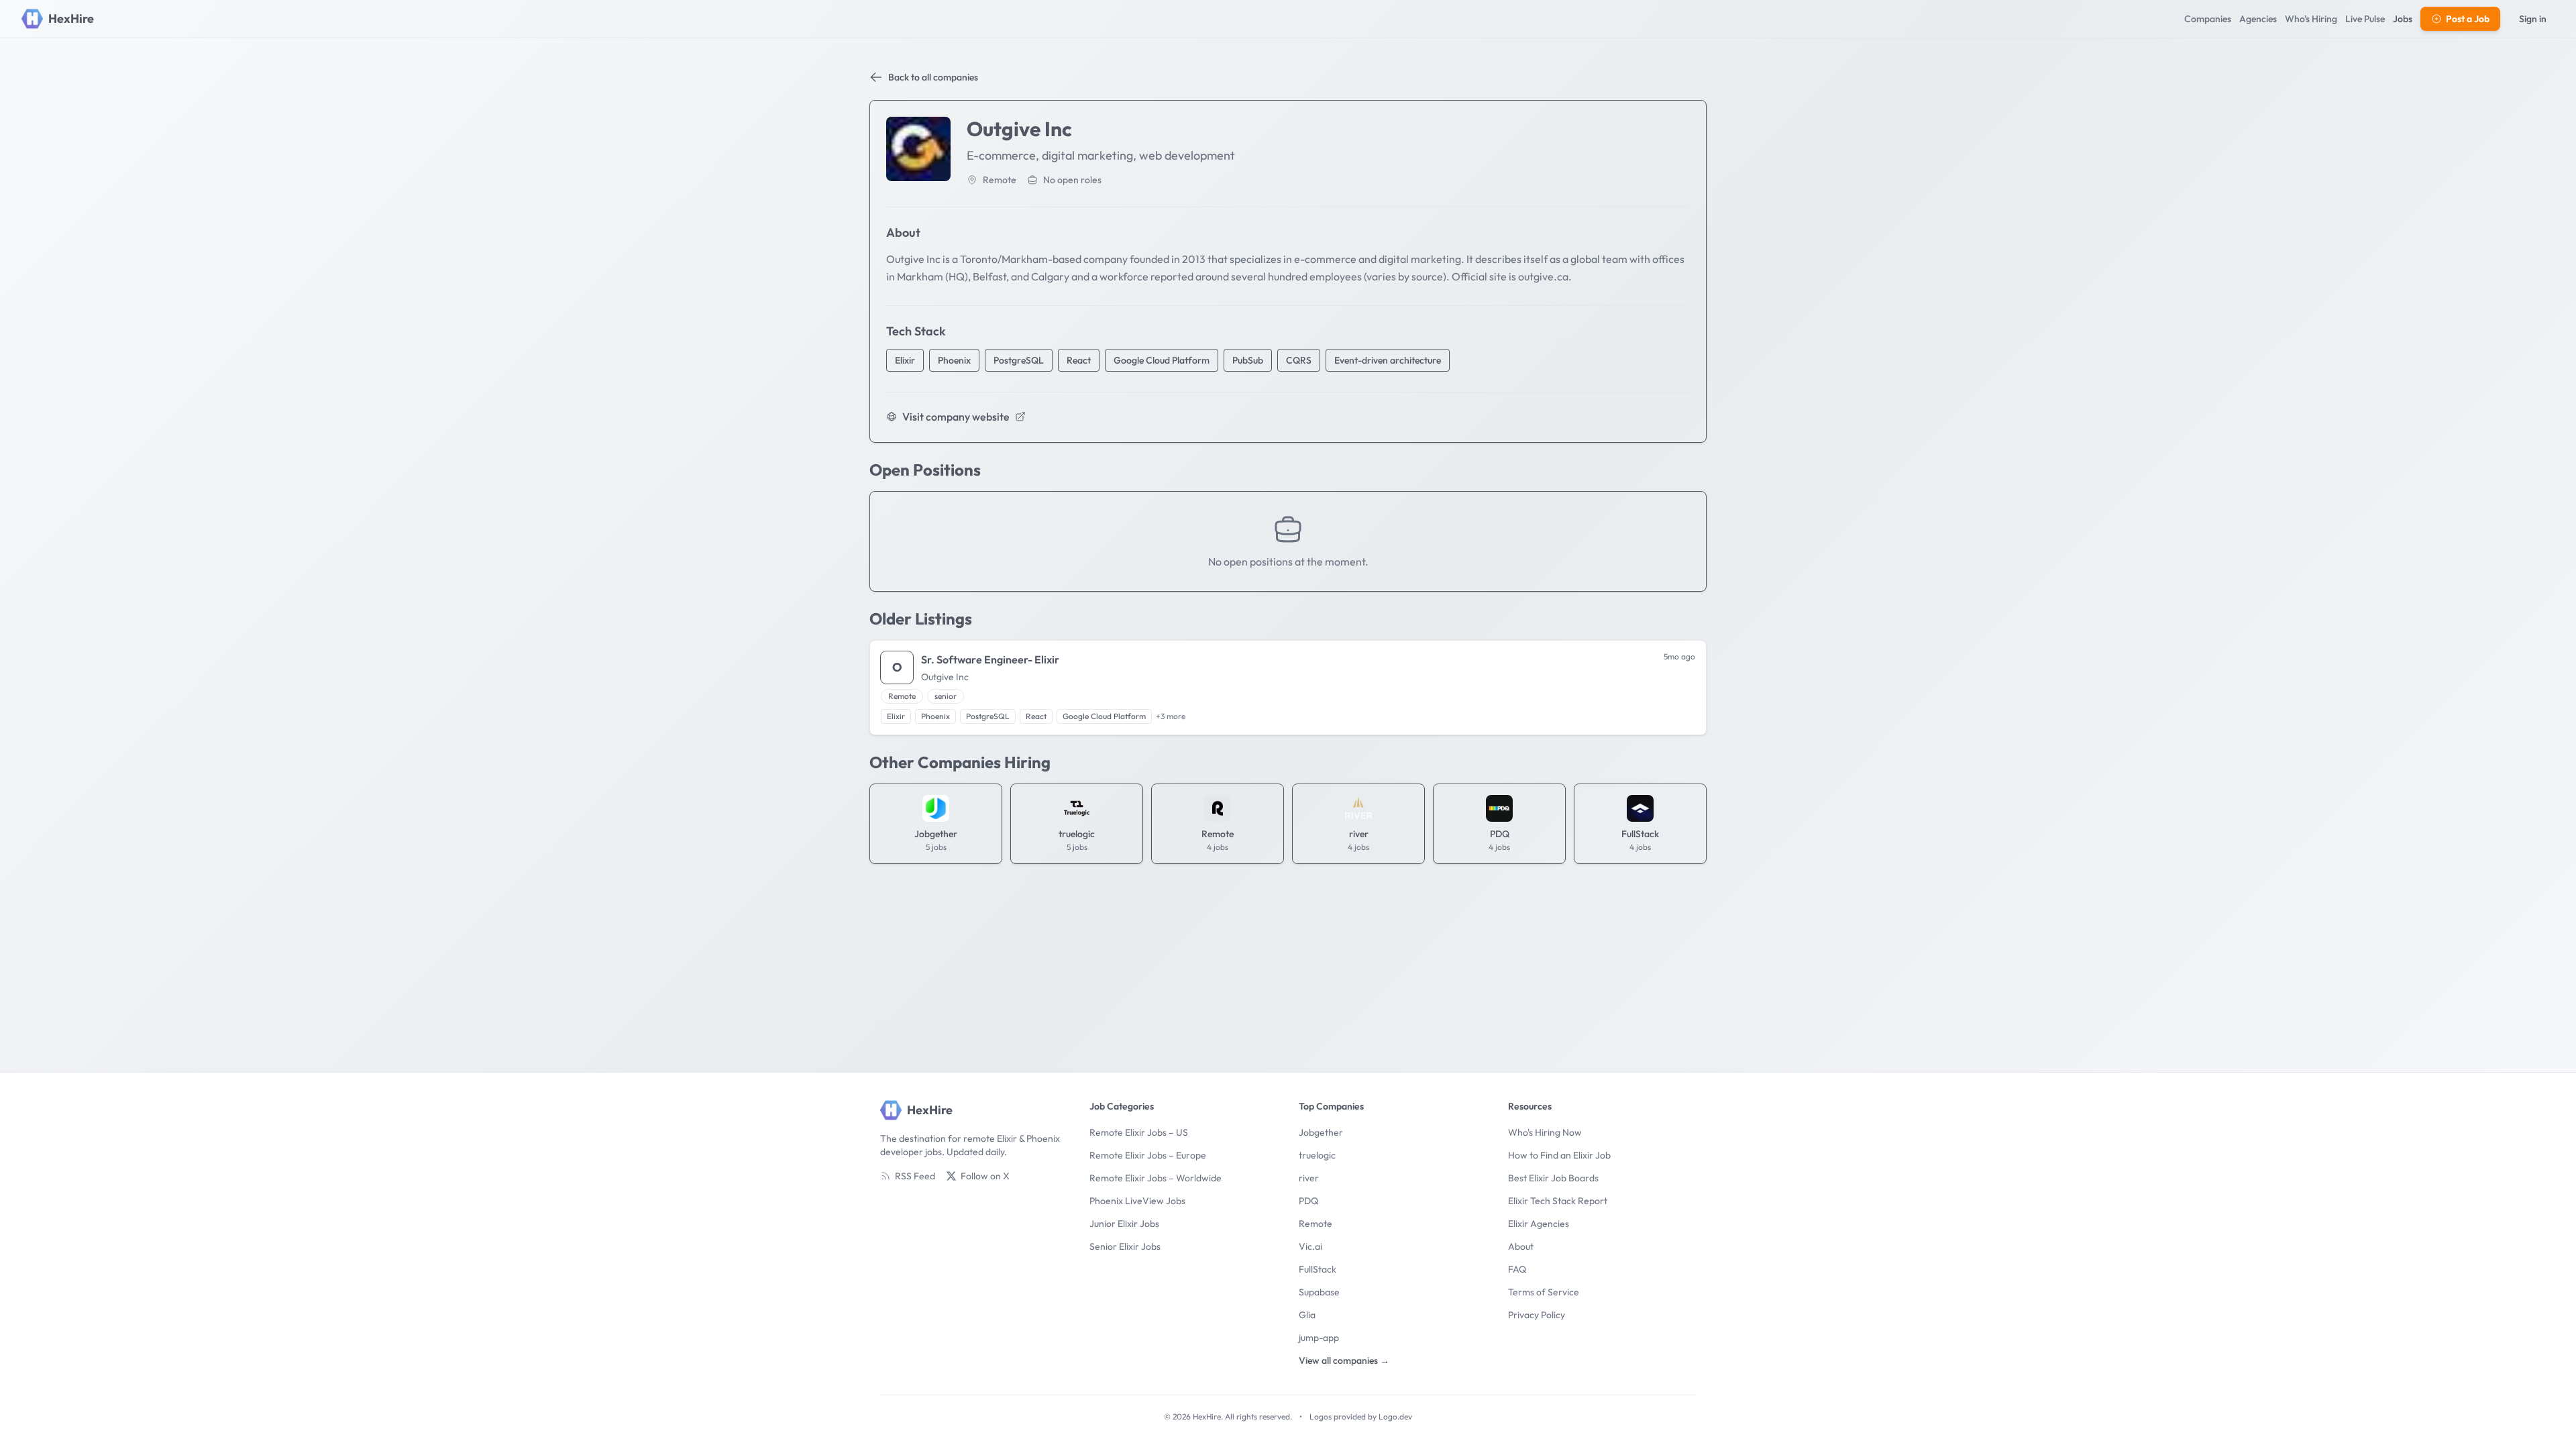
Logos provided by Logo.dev (1361, 1416)
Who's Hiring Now (1545, 1132)
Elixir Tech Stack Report (1558, 1201)
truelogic (1317, 1155)
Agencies (2258, 19)
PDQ (1308, 1201)
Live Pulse (2365, 19)
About (1521, 1246)
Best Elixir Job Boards (1553, 1178)
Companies (2208, 19)
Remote (1316, 1224)
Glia (1307, 1315)
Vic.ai (1310, 1246)
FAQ (1517, 1269)
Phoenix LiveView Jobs (1137, 1201)
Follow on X (985, 1176)
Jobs (2403, 19)
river (1309, 1178)
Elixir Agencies (1539, 1224)
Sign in (2533, 19)
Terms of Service (1544, 1292)
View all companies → (1344, 1360)
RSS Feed (915, 1176)
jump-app (1319, 1338)
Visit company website (956, 417)
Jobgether (1321, 1132)
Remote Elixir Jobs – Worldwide (1156, 1178)
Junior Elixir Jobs (1124, 1224)
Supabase (1319, 1292)
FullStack (1318, 1269)
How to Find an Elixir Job (1559, 1155)
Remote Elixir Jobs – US (1139, 1132)
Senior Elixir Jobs (1125, 1246)
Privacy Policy (1537, 1315)
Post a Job (2468, 19)
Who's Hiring (2311, 19)
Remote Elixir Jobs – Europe (1148, 1155)
